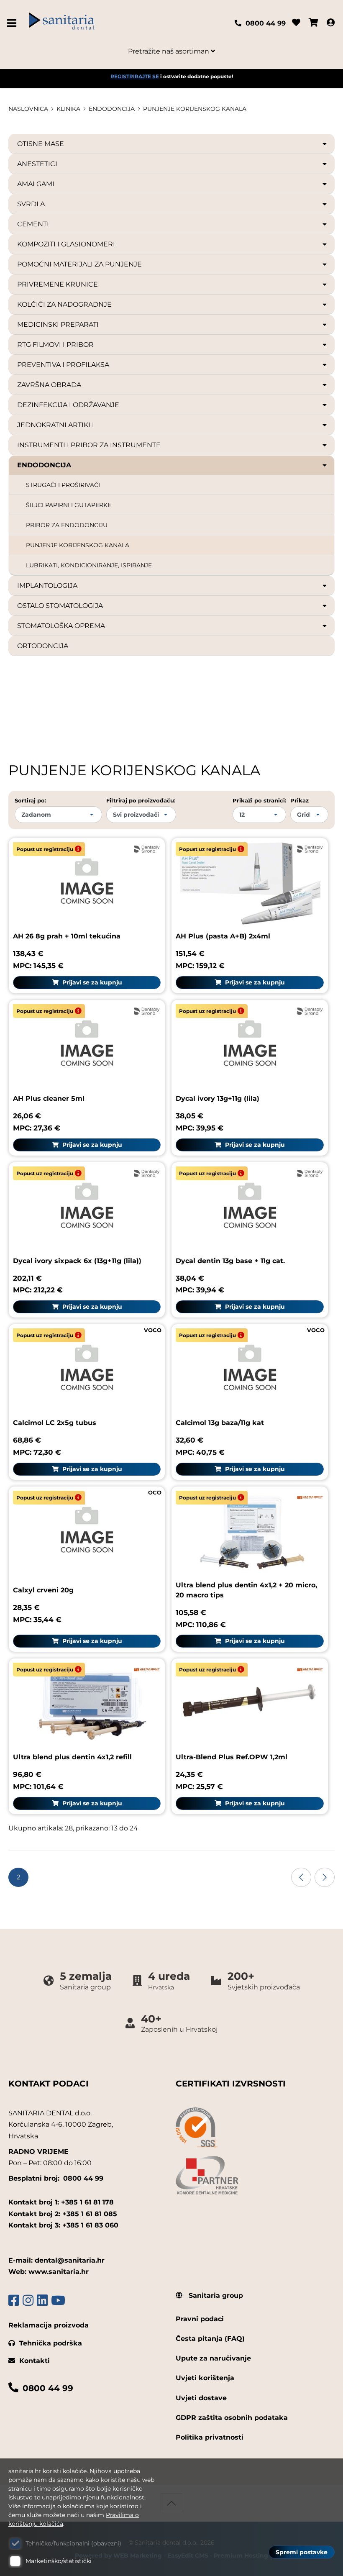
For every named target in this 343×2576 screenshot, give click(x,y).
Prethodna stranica (301, 1877)
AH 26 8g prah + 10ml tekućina (67, 936)
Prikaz (299, 800)
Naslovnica (28, 109)
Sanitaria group (215, 2295)
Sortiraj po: (30, 800)
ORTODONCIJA (43, 646)
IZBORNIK (14, 23)
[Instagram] (28, 2300)
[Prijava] (331, 23)
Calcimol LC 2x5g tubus (55, 1423)
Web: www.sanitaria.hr (49, 2272)
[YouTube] (58, 2300)
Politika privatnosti (210, 2437)
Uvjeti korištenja (205, 2378)
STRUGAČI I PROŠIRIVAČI (63, 485)
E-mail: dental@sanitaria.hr (56, 2260)
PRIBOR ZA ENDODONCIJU (67, 525)
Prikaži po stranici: (259, 800)
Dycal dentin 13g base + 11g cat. (230, 1261)
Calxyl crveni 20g (43, 1590)
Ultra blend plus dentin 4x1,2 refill (72, 1757)
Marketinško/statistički (59, 2561)
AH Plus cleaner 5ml (49, 1098)
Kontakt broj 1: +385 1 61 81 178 (61, 2202)
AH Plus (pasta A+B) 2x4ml (223, 936)
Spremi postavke (302, 2552)
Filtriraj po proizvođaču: (141, 800)
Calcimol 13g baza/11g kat (220, 1423)
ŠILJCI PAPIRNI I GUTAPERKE (69, 505)
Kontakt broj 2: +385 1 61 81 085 (63, 2214)
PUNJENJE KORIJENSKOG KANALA (195, 109)
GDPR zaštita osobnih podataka (232, 2418)
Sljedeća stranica (325, 1877)
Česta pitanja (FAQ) (210, 2339)
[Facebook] (14, 2300)
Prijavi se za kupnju (91, 982)
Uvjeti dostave (201, 2398)
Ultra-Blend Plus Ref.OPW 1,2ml (232, 1757)
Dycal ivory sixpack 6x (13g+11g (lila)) (77, 1261)
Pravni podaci (200, 2319)
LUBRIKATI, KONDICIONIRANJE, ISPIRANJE (89, 565)
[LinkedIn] (42, 2300)
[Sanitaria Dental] (99, 23)
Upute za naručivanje (213, 2358)
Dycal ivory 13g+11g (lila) (218, 1098)
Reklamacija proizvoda (49, 2325)
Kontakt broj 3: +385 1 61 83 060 (63, 2225)
